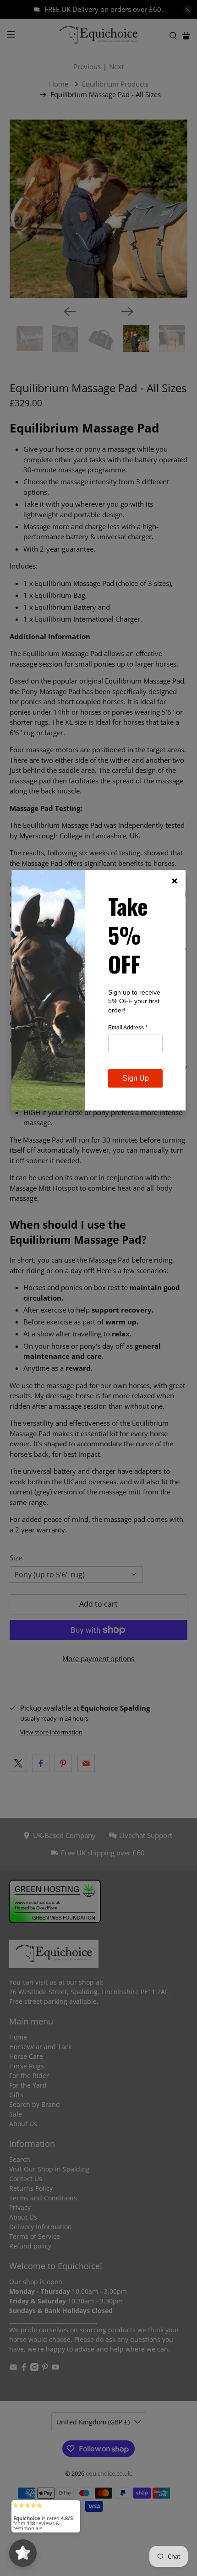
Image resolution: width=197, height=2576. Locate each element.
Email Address (128, 1028)
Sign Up (136, 1078)
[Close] (175, 881)
